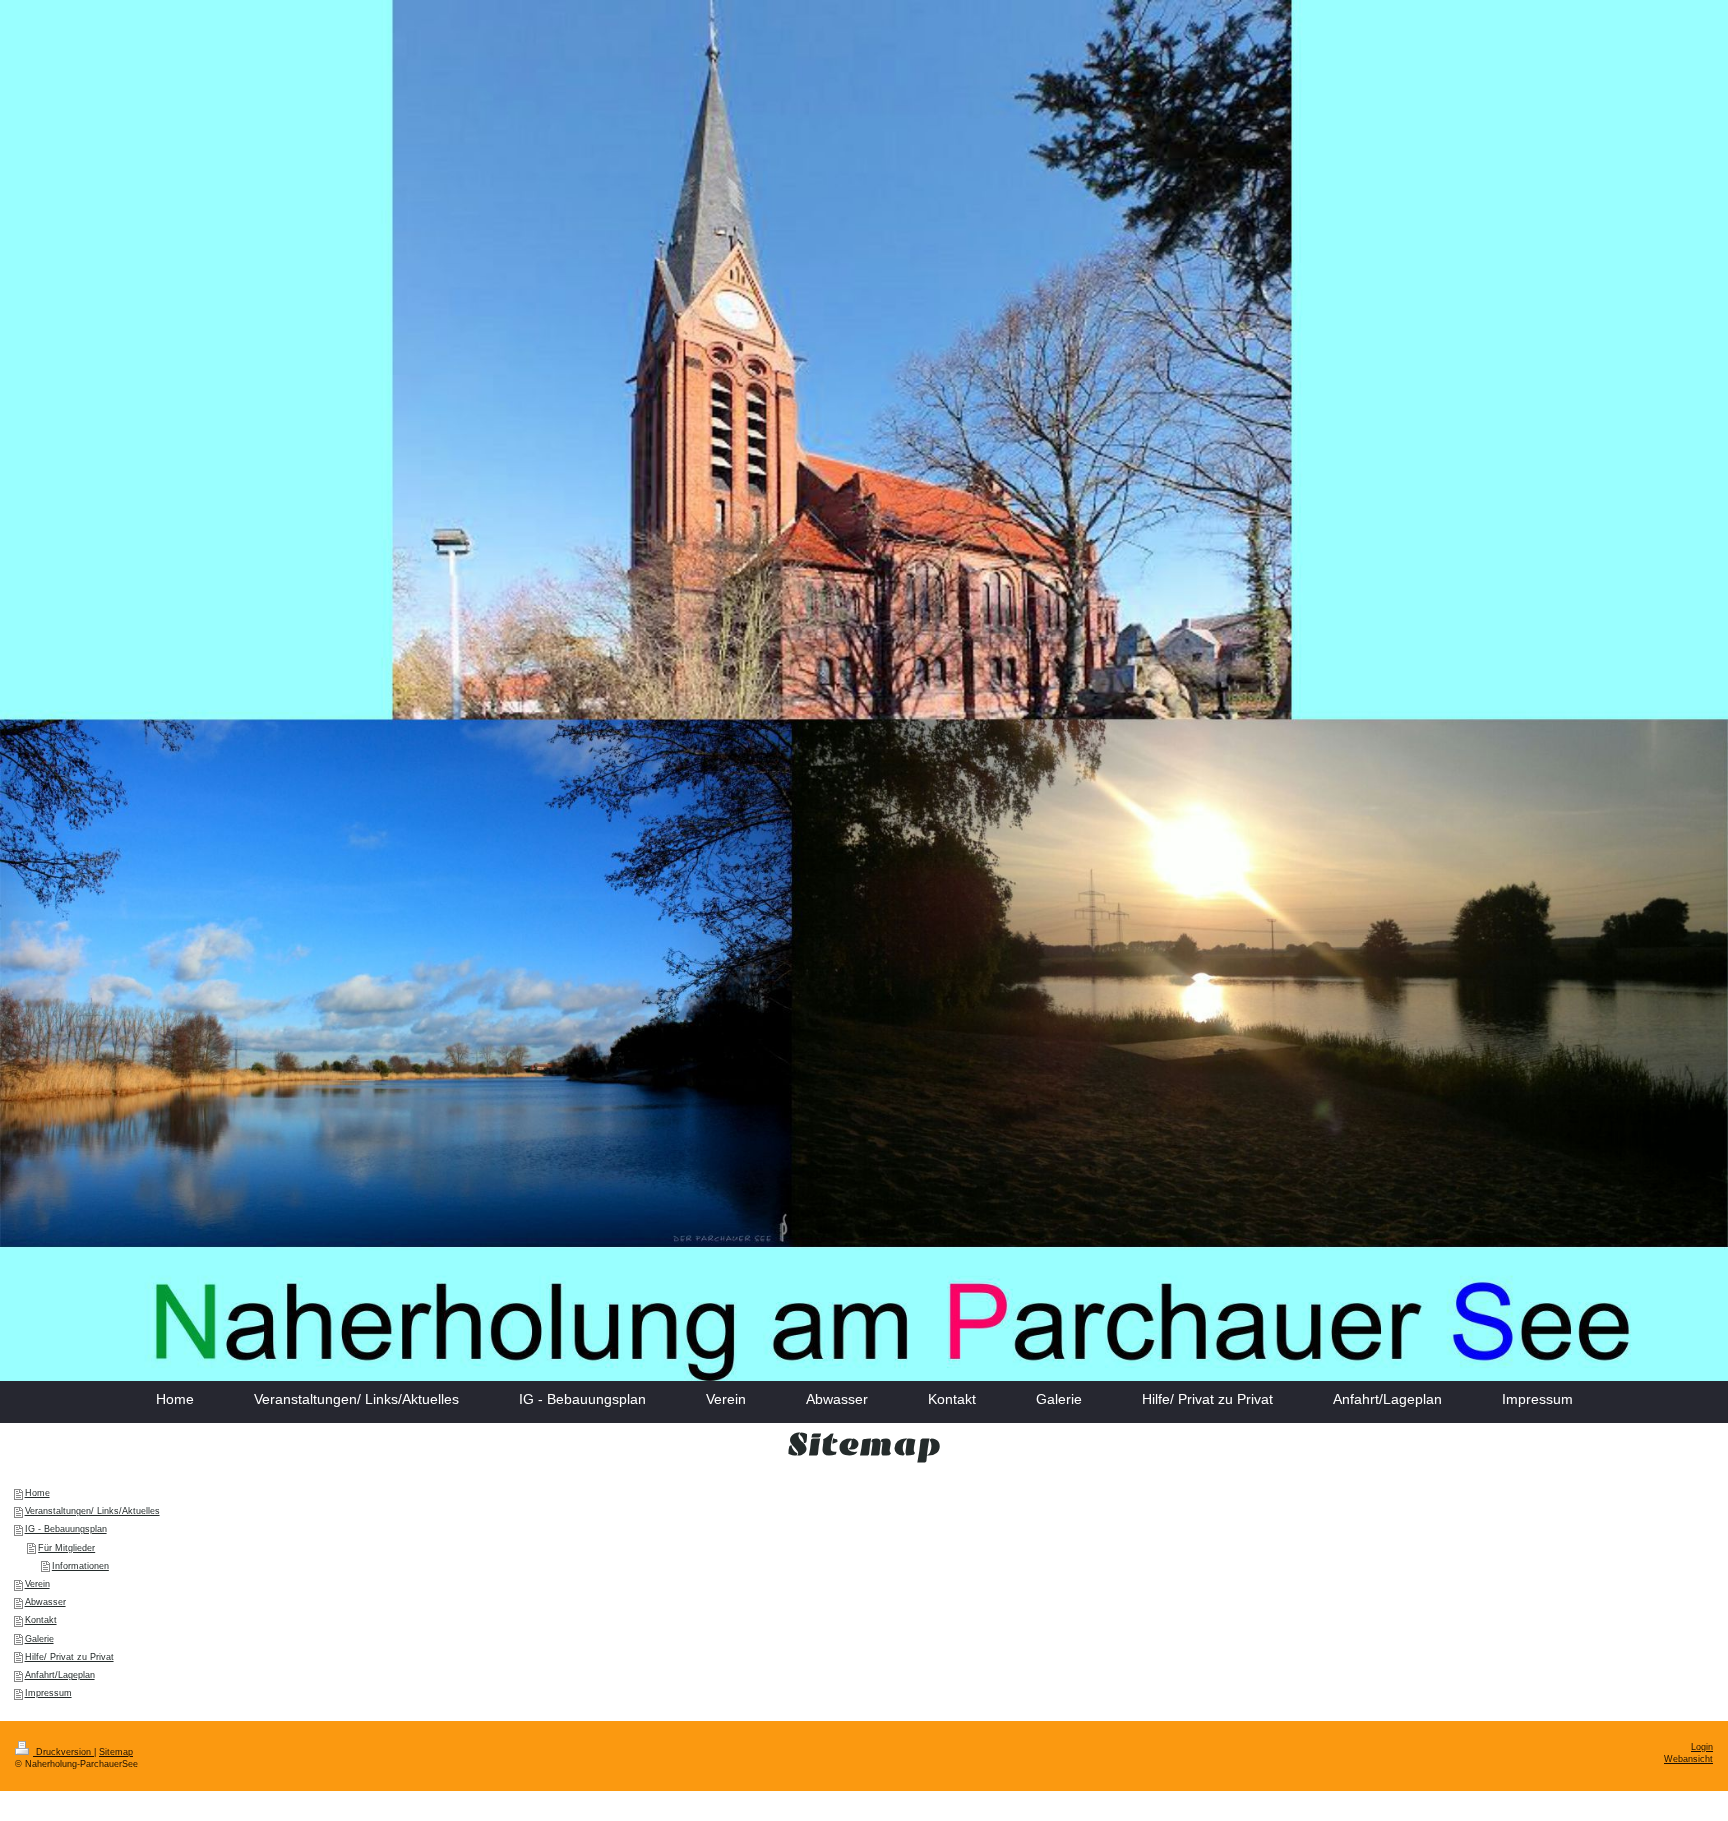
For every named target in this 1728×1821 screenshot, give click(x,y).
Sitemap (116, 1752)
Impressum (48, 1693)
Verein (37, 1584)
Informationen (80, 1566)
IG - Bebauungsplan (66, 1529)
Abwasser (45, 1602)
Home (37, 1493)
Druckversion (63, 1752)
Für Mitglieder (66, 1548)
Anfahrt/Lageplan (60, 1675)
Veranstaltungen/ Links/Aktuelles (92, 1511)
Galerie (39, 1639)
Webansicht (1688, 1759)
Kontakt (41, 1620)
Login (1702, 1747)
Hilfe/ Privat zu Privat (69, 1657)
